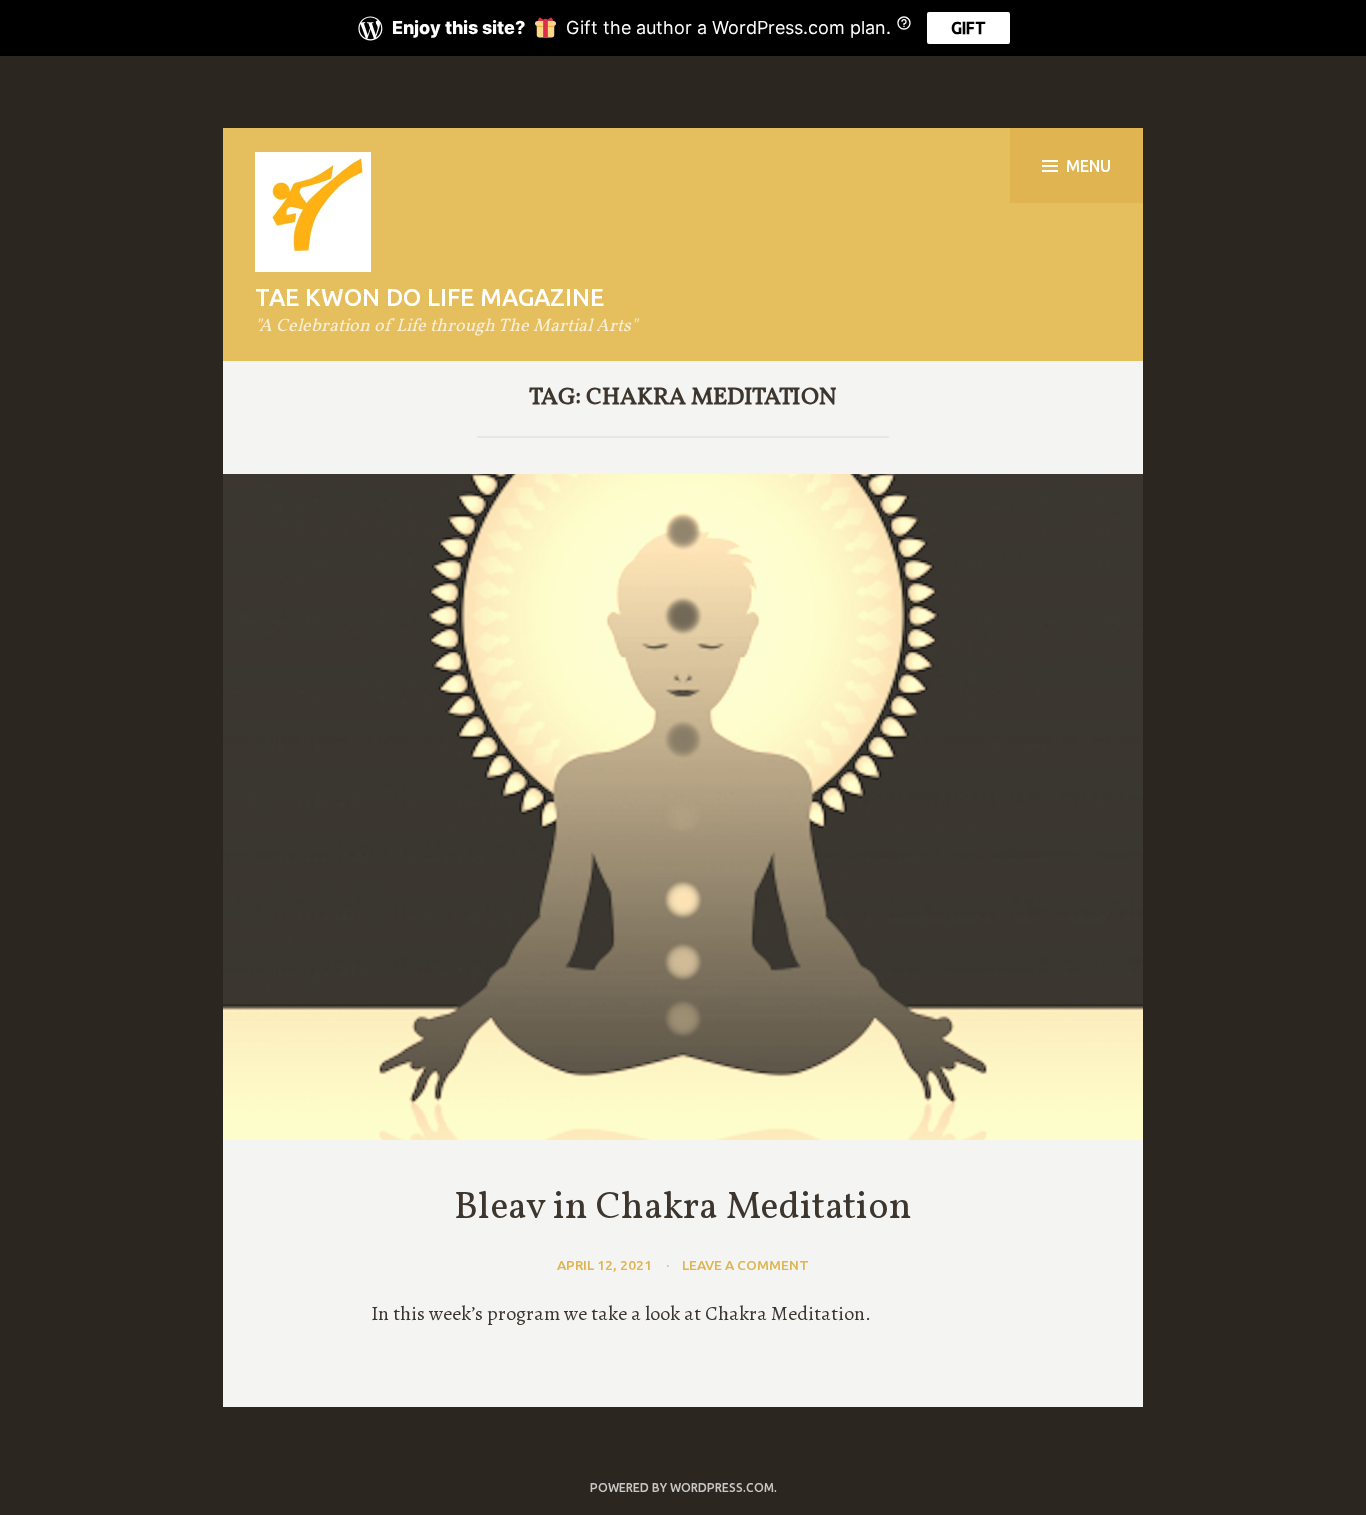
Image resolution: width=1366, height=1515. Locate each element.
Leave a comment (745, 1265)
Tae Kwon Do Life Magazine (429, 297)
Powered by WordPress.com (682, 1487)
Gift (968, 28)
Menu (1088, 166)
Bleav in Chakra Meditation (683, 1208)
